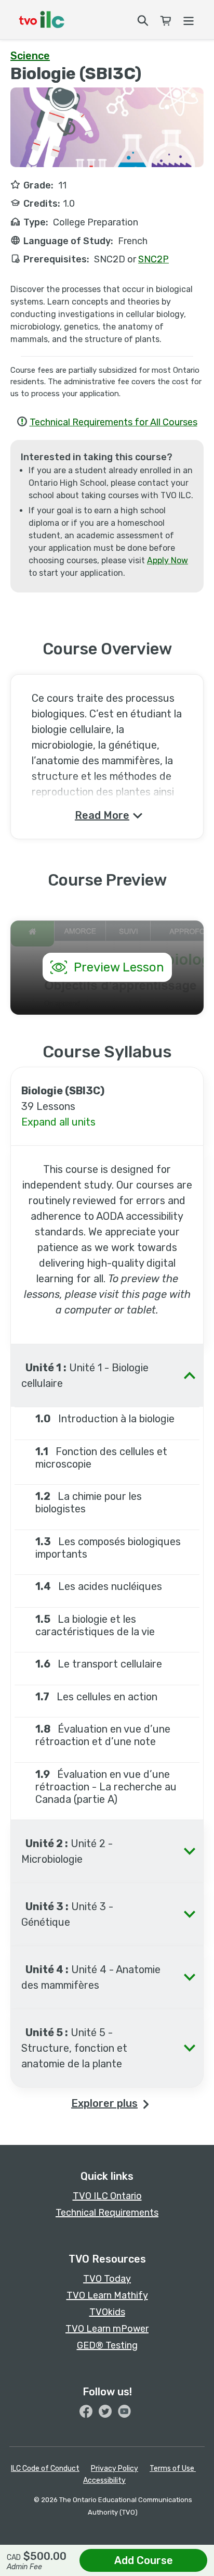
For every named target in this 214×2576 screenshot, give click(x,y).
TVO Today (107, 2279)
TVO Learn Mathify (107, 2295)
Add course (144, 2560)
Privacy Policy (115, 2468)
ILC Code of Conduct (45, 2468)
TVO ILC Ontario (107, 2196)
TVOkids (107, 2312)
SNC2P (153, 259)
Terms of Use (173, 2468)
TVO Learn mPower (107, 2329)
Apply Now (168, 560)
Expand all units (58, 1122)
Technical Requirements (107, 2213)
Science (30, 56)
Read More (102, 815)
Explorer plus (104, 2103)
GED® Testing (107, 2345)
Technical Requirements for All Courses (113, 422)
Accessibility (104, 2480)
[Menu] (188, 19)
